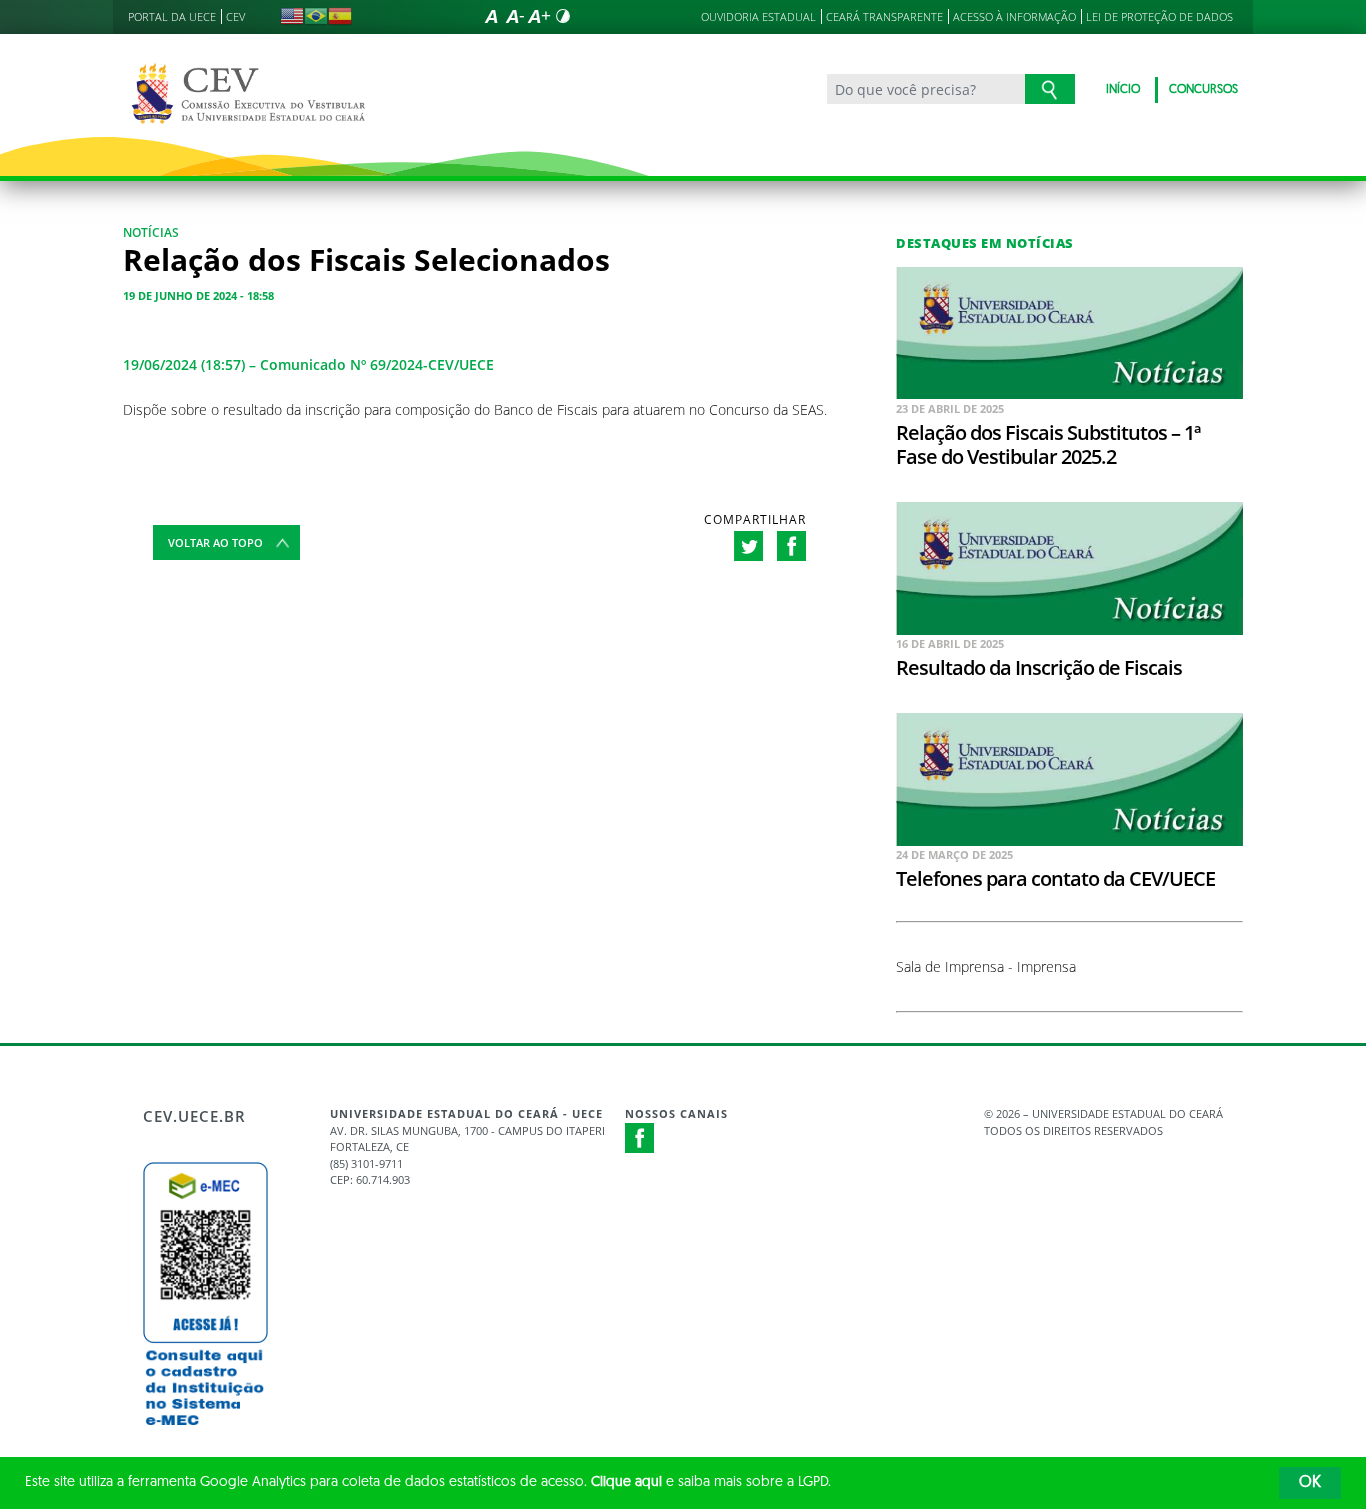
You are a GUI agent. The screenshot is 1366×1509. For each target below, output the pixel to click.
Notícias (151, 232)
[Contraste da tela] (563, 16)
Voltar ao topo (215, 542)
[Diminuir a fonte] (515, 16)
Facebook (640, 1138)
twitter (748, 546)
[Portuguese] (316, 16)
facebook (791, 546)
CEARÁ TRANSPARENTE (884, 16)
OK (1310, 1483)
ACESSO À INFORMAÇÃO (1014, 16)
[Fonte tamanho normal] (491, 16)
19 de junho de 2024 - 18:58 (198, 295)
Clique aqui (626, 1482)
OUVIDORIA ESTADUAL (758, 16)
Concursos (1203, 90)
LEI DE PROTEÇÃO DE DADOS (1159, 16)
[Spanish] (340, 16)
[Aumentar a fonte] (539, 16)
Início (1123, 90)
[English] (292, 16)
